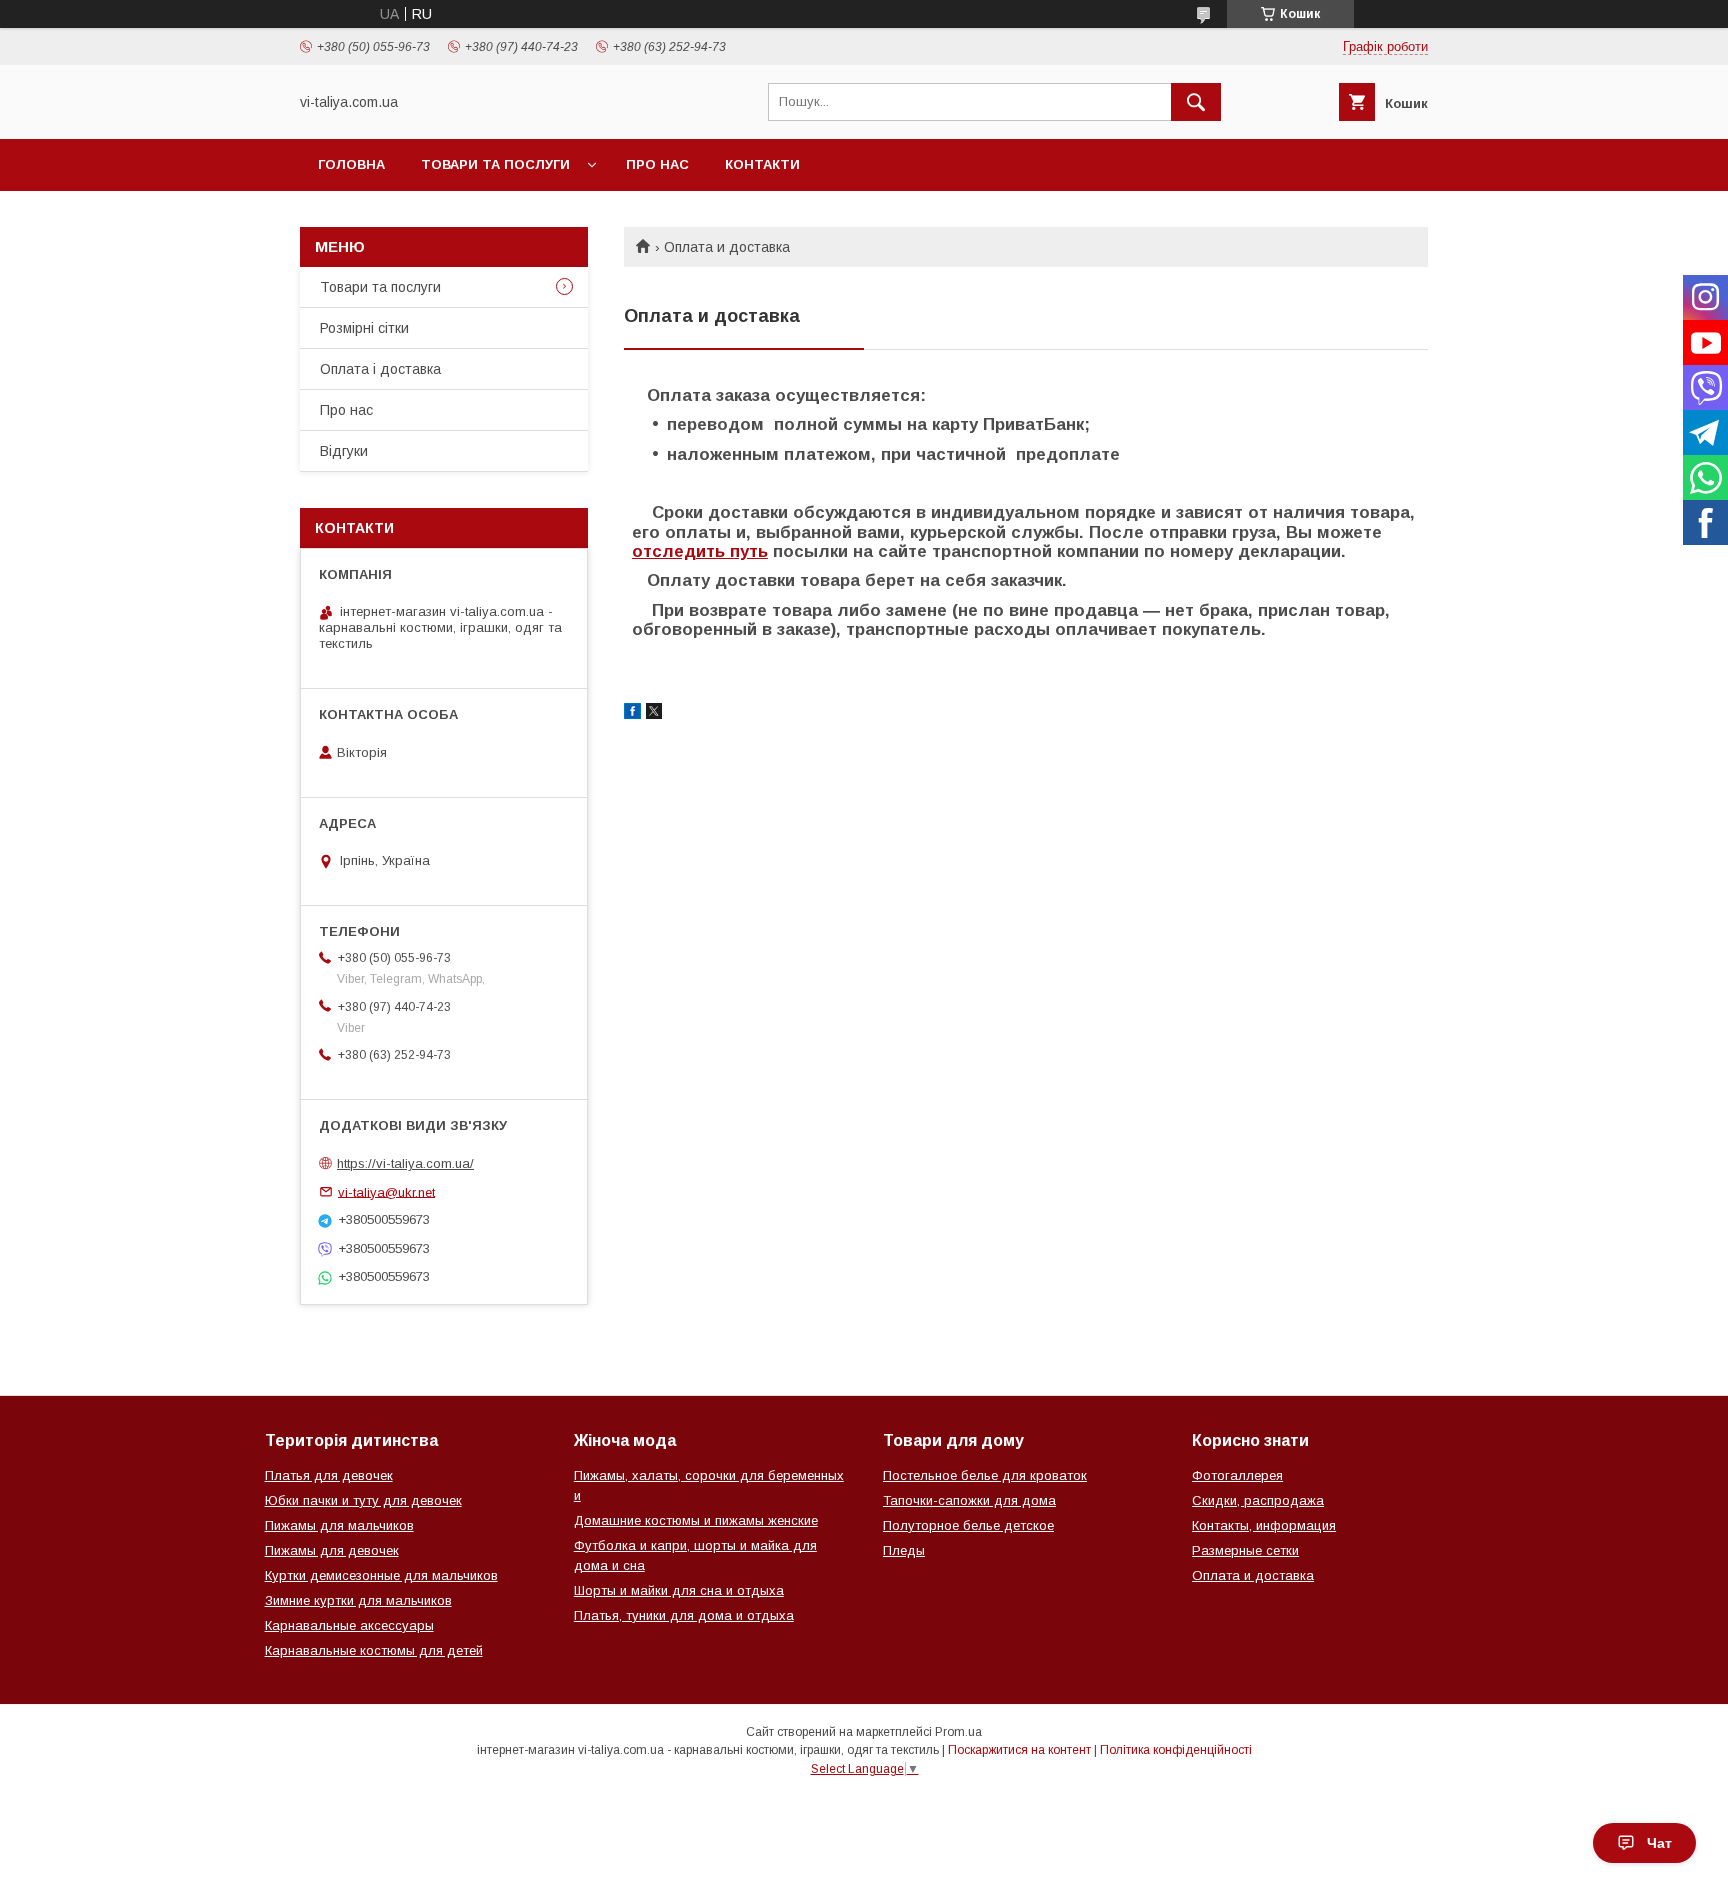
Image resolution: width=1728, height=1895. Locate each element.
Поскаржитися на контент (1019, 1750)
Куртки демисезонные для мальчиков (381, 1575)
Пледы (904, 1550)
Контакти (762, 164)
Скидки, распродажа (1258, 1500)
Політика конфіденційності (1176, 1750)
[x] (654, 714)
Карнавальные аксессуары (349, 1625)
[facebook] (632, 714)
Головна (351, 164)
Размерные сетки (1245, 1550)
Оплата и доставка (1253, 1575)
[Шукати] (1196, 102)
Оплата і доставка (380, 369)
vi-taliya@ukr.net (386, 1191)
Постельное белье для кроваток (985, 1475)
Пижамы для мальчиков (339, 1525)
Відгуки (344, 451)
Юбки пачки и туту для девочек (363, 1500)
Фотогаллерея (1237, 1475)
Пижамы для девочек (332, 1550)
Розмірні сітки (364, 328)
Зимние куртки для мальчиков (358, 1600)
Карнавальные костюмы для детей (374, 1650)
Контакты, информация (1264, 1525)
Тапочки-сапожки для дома (969, 1500)
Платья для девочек (329, 1475)
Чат (1659, 1843)
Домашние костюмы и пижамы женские (696, 1520)
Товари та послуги (495, 164)
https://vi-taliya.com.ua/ (405, 1163)
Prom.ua (958, 1732)
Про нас (657, 164)
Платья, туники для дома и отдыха (684, 1615)
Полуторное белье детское (968, 1525)
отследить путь (700, 551)
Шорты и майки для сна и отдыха (679, 1590)
